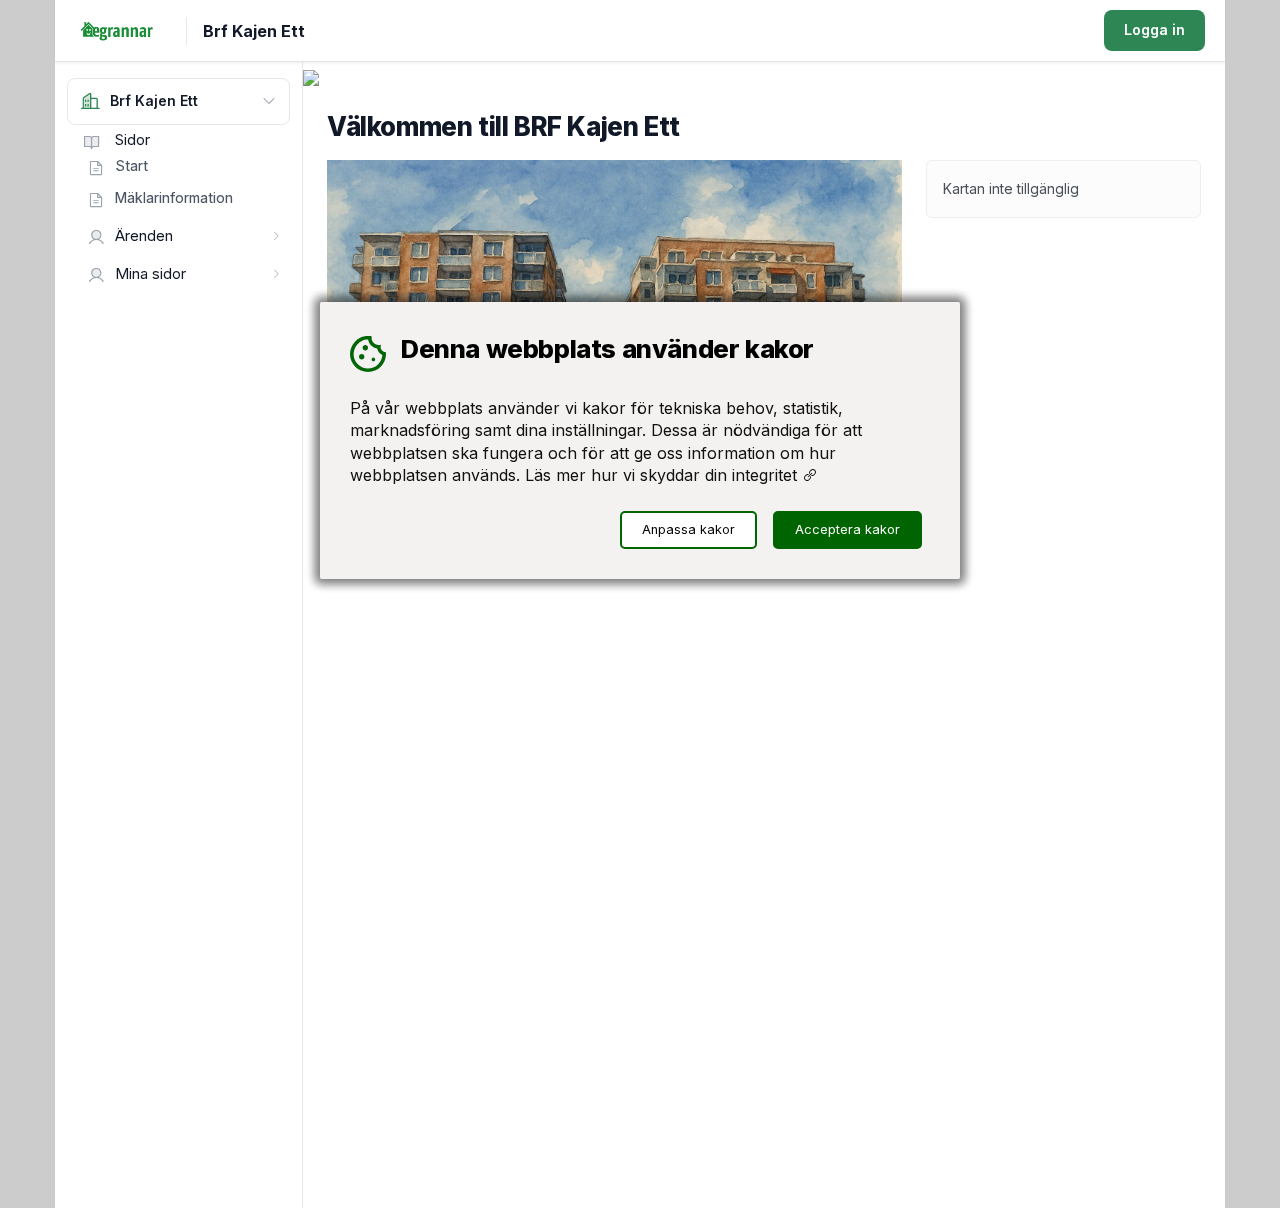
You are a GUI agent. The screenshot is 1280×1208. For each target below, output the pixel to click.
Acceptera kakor (847, 529)
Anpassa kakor (688, 529)
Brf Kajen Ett (254, 31)
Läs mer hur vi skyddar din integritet (663, 475)
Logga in (1154, 29)
